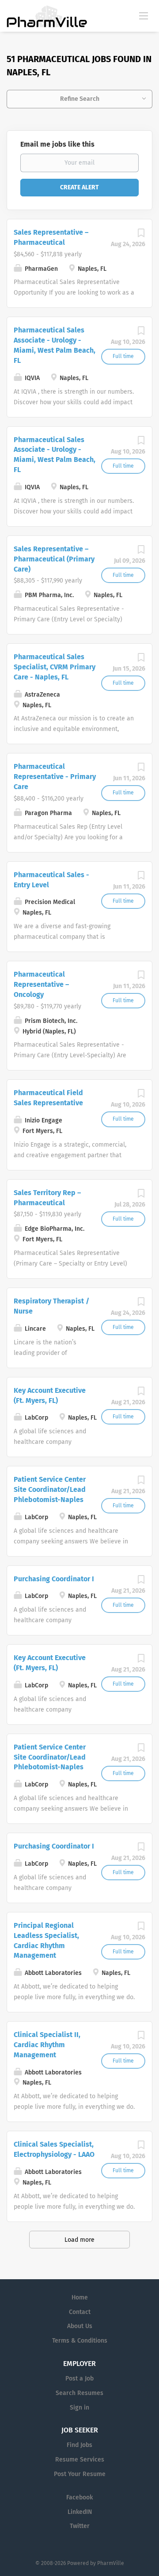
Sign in (79, 2408)
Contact (80, 2312)
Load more (79, 2240)
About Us (80, 2326)
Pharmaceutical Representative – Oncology (41, 984)
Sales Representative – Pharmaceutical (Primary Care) (54, 559)
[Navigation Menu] (144, 15)
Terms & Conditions (80, 2341)
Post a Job (79, 2379)
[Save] (141, 235)
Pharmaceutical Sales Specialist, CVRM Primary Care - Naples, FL (55, 667)
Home (80, 2297)
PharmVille (111, 2563)
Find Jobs (79, 2445)
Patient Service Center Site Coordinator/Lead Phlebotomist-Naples (50, 1489)
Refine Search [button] (80, 99)
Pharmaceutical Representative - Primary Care (55, 777)
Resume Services (80, 2460)
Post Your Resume (80, 2474)
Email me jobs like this (57, 144)
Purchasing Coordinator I (54, 1579)
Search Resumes (79, 2393)
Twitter (80, 2526)
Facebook (79, 2497)
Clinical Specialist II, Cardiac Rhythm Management (47, 2045)
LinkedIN (80, 2512)
